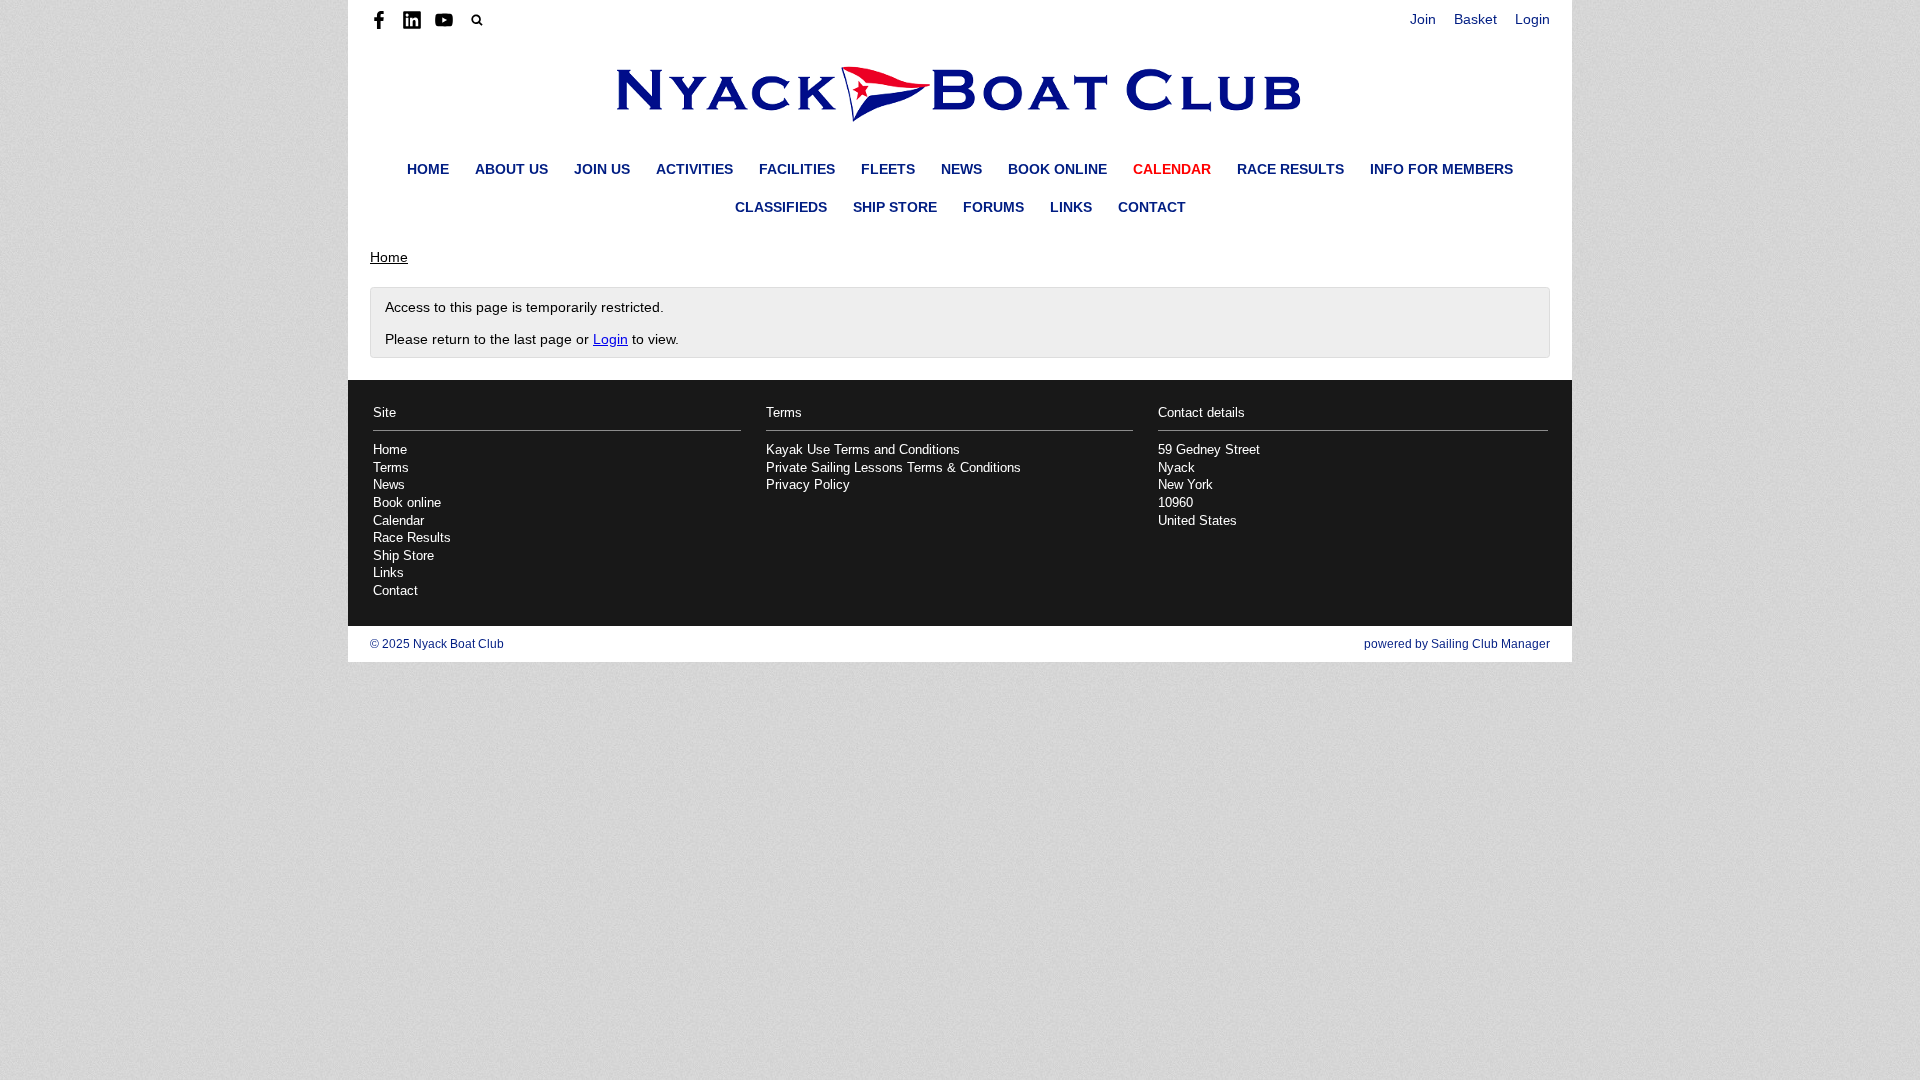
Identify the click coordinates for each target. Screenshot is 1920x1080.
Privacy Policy (808, 485)
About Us (511, 169)
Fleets (888, 169)
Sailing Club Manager (1490, 644)
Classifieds (781, 207)
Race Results (1290, 169)
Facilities (797, 169)
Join (1423, 19)
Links (1071, 207)
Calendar (1172, 169)
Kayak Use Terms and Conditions (863, 450)
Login (1532, 19)
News (961, 169)
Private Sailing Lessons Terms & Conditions (893, 468)
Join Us (602, 169)
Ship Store (895, 207)
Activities (694, 169)
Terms (391, 468)
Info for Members (1441, 169)
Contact (1152, 207)
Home (428, 169)
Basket (1475, 19)
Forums (993, 207)
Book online (1057, 169)
